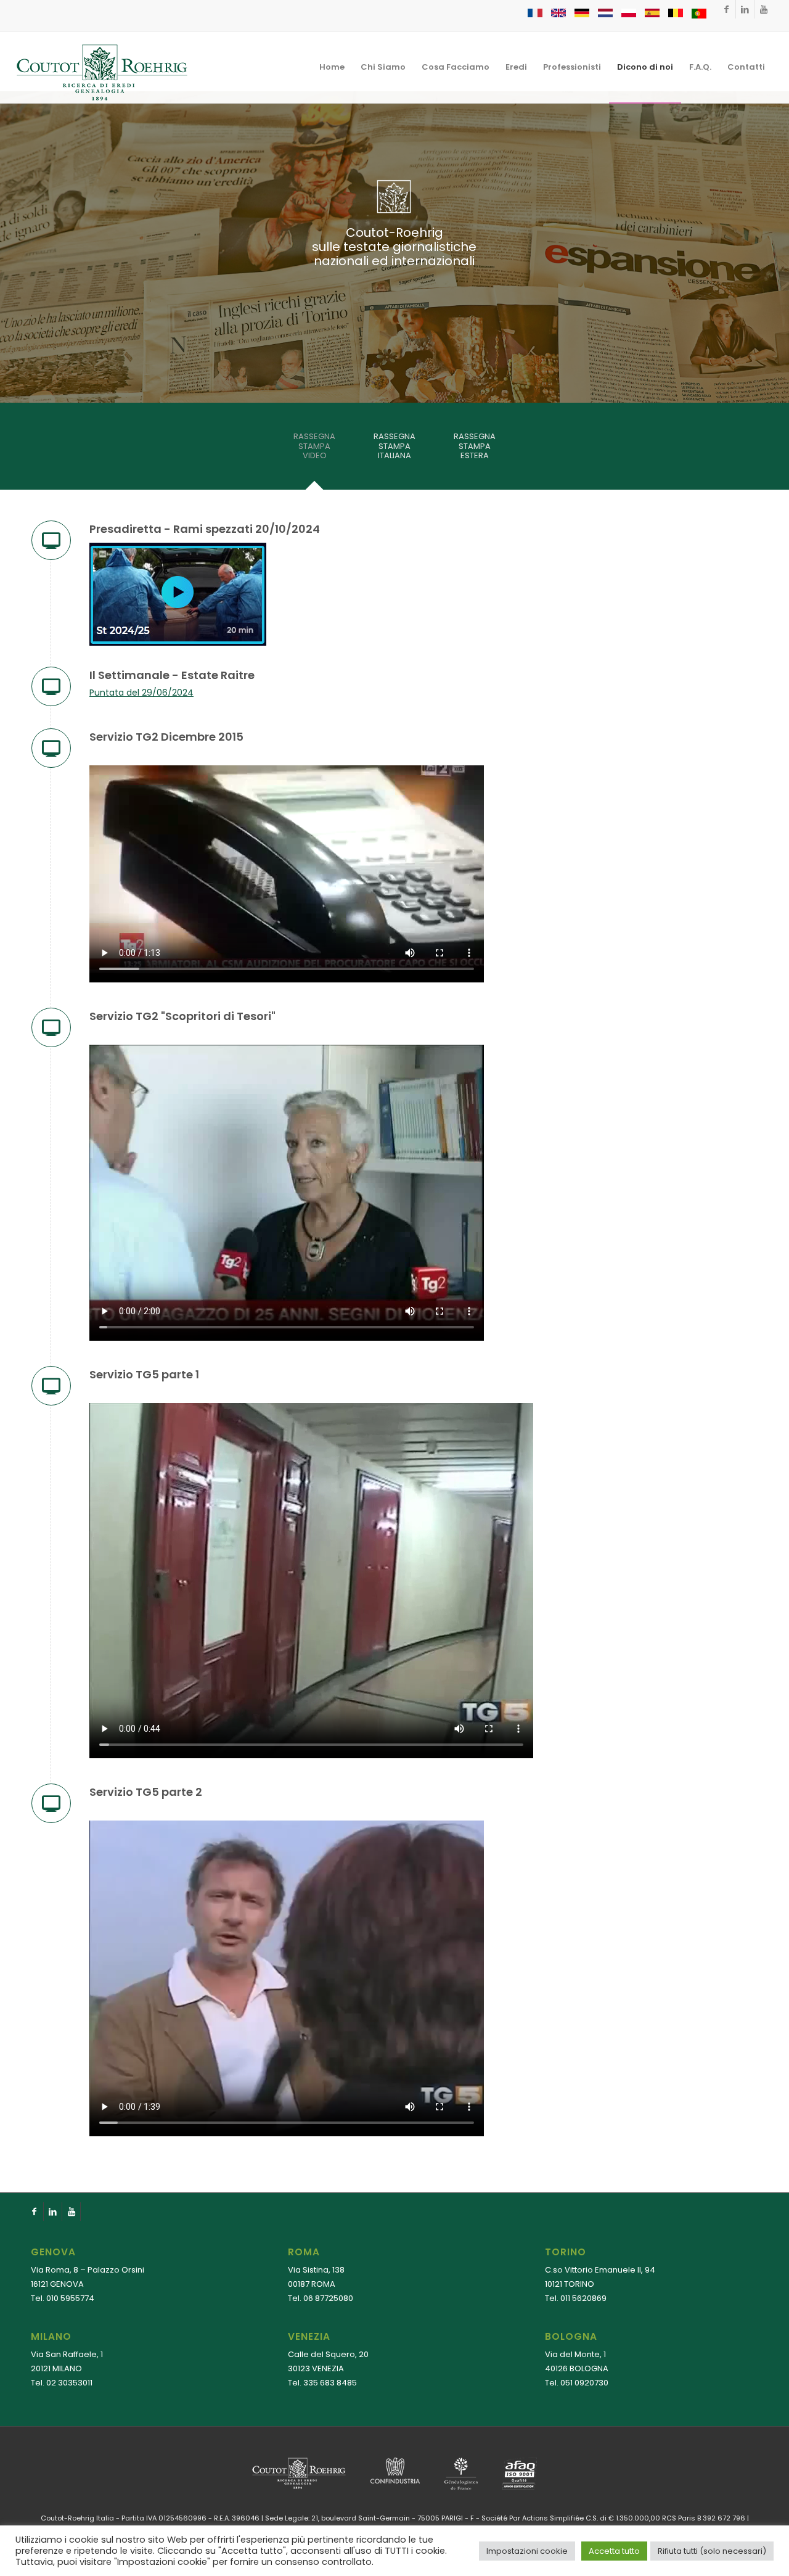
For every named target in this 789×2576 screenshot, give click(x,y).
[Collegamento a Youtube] (764, 9)
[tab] (314, 450)
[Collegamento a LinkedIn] (745, 9)
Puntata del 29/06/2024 (141, 693)
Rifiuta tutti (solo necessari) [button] (712, 2551)
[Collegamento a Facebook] (726, 9)
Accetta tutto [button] (614, 2551)
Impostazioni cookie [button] (527, 2551)
